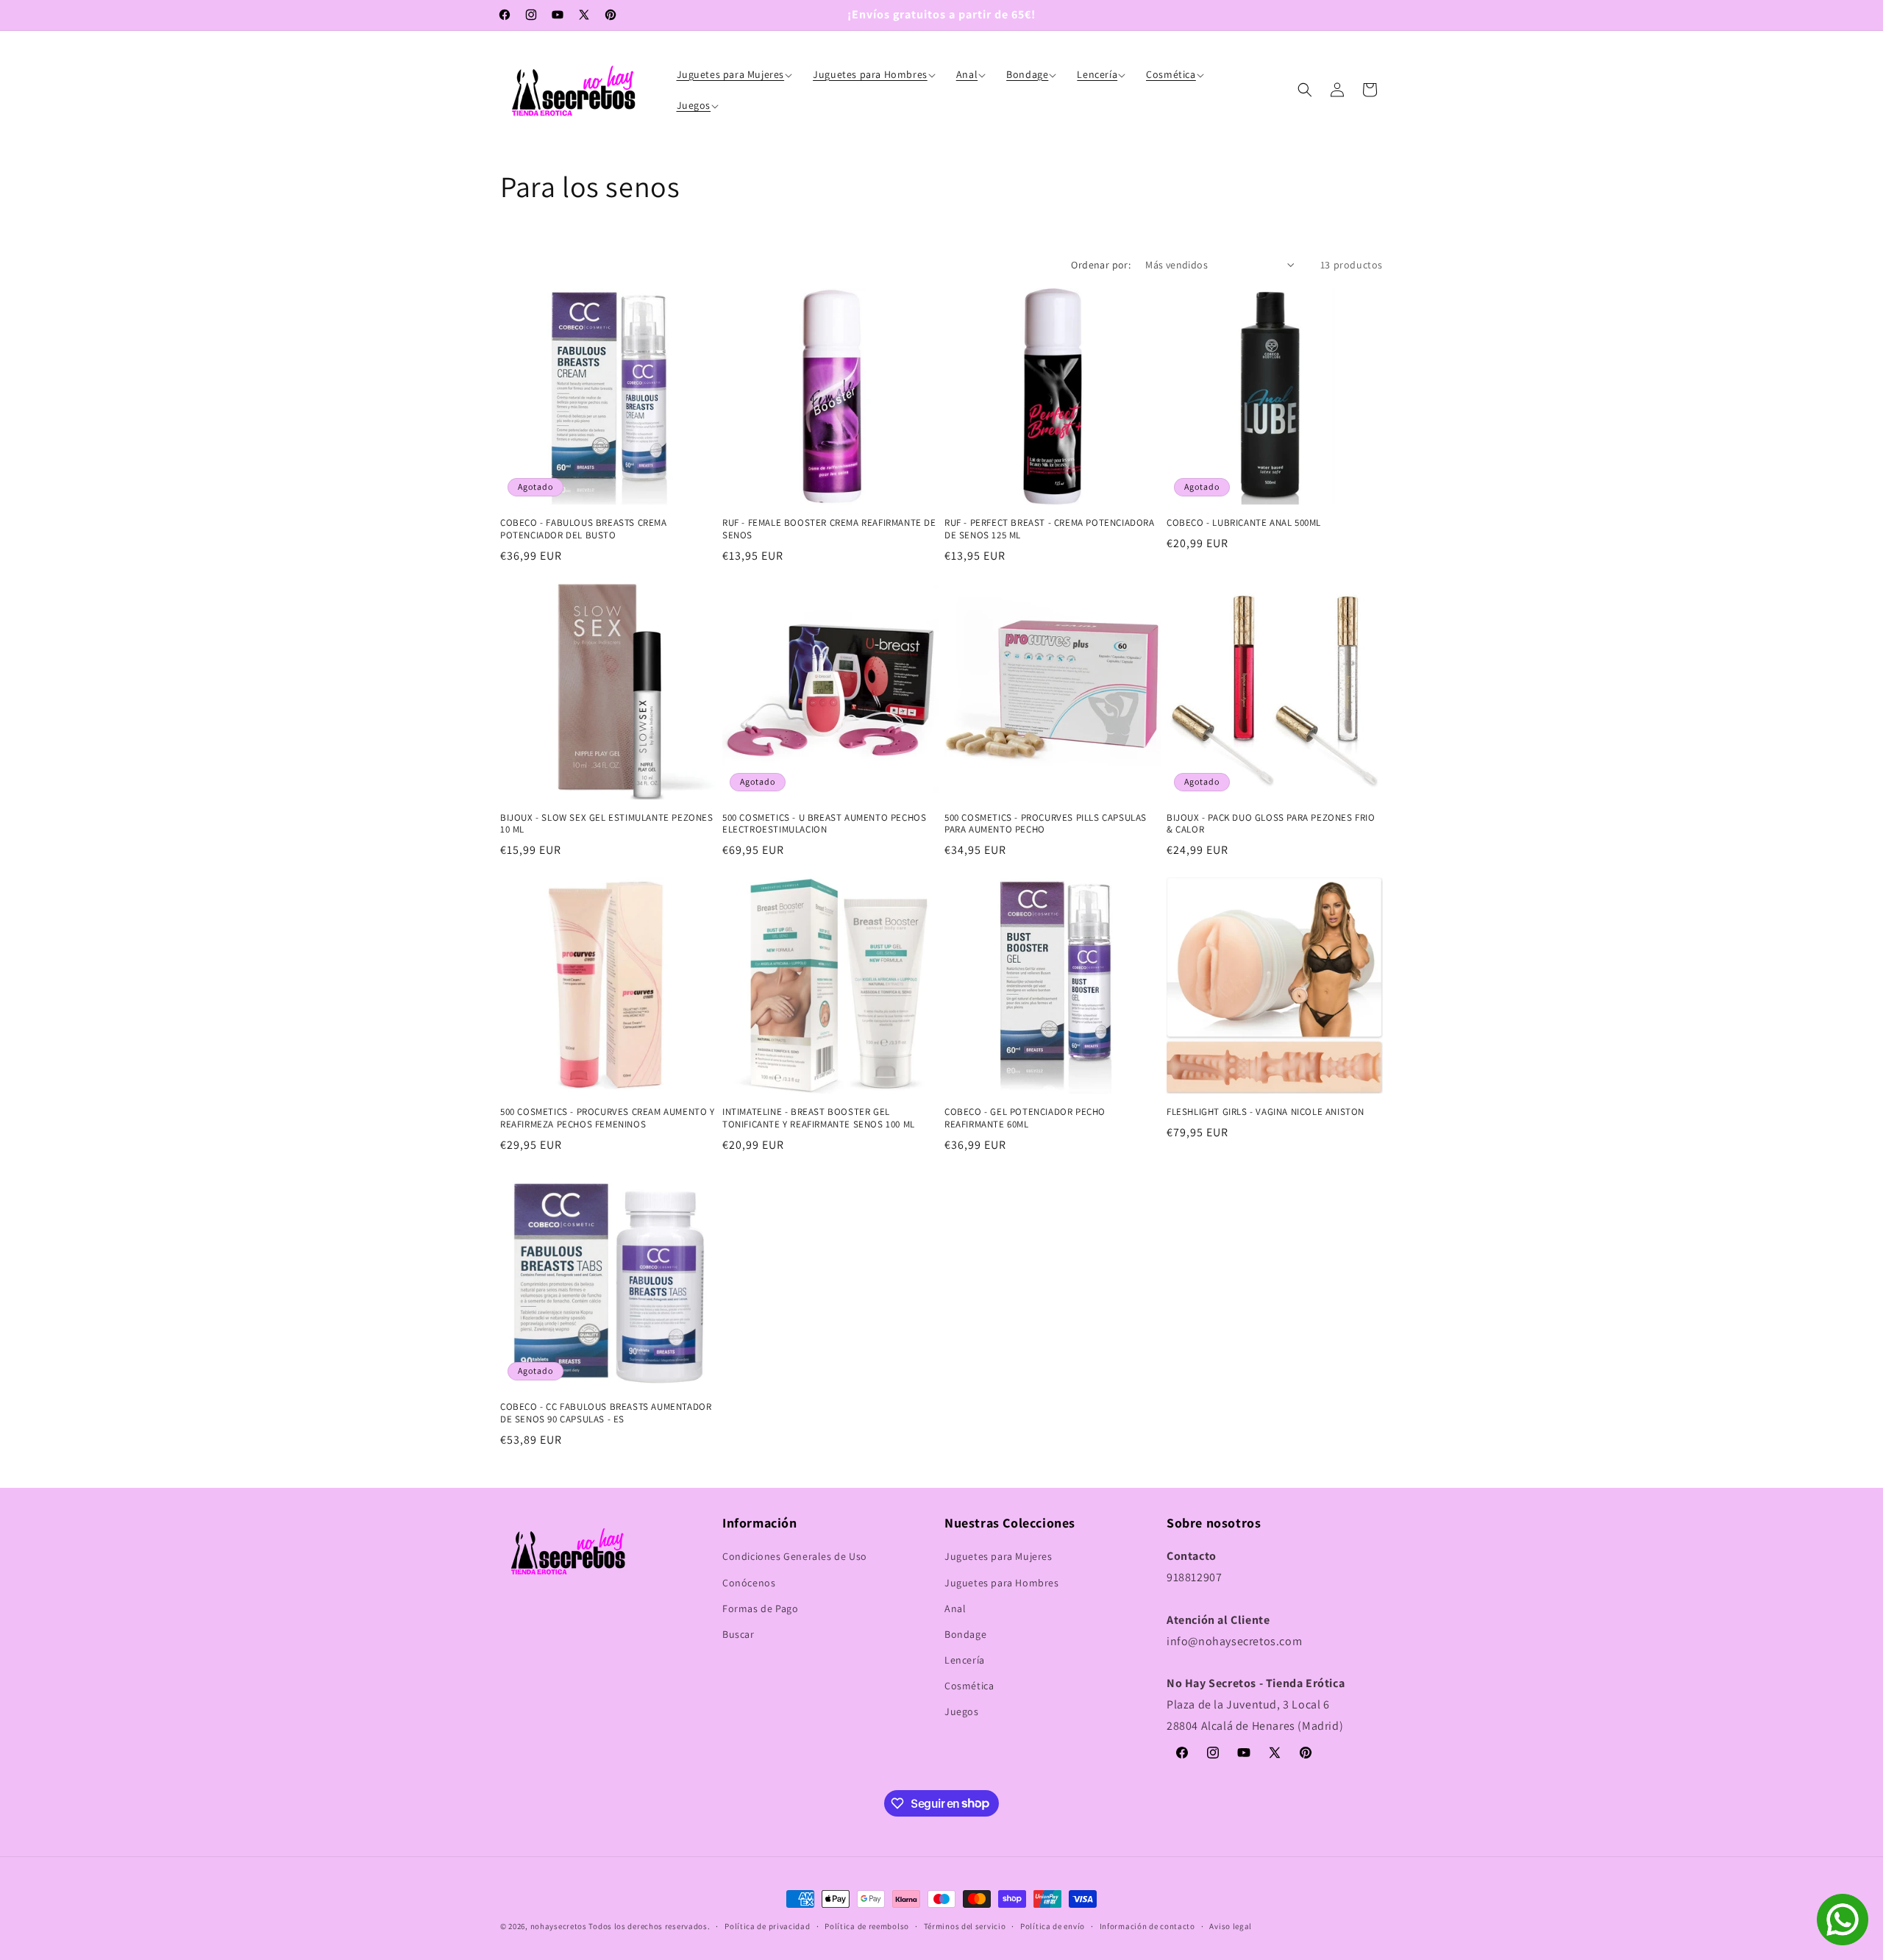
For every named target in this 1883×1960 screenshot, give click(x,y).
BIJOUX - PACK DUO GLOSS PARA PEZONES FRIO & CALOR (1271, 824)
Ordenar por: (1101, 265)
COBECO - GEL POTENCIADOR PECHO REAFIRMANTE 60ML (1025, 1118)
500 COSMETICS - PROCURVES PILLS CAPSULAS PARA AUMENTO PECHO (1046, 824)
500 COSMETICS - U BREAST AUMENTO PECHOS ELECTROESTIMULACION (824, 824)
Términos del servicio (965, 1925)
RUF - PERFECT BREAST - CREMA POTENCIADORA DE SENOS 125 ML (1050, 529)
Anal (955, 1608)
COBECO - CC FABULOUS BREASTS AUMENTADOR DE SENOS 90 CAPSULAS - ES (606, 1413)
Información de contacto (1147, 1925)
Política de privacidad (767, 1925)
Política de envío (1053, 1925)
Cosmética (969, 1686)
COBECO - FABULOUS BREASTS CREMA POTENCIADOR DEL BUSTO (584, 529)
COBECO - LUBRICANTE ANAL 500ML (1244, 523)
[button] (736, 74)
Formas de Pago (760, 1608)
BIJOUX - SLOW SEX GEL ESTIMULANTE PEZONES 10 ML (607, 824)
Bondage (965, 1634)
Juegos (962, 1712)
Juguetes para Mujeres (999, 1556)
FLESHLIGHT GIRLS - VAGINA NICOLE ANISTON (1266, 1112)
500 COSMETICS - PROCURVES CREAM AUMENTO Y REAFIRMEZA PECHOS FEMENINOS (608, 1118)
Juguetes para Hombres (1002, 1583)
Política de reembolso (867, 1925)
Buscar (738, 1634)
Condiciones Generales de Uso (795, 1556)
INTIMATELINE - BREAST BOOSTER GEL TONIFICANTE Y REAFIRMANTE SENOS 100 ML (819, 1118)
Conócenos (749, 1583)
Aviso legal (1231, 1925)
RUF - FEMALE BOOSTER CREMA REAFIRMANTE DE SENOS (829, 529)
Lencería (965, 1660)
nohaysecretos (559, 1926)
